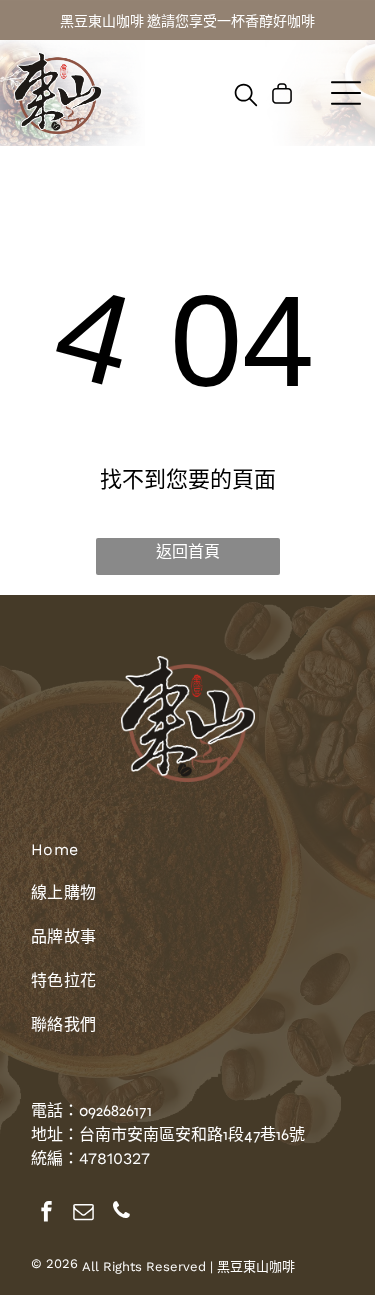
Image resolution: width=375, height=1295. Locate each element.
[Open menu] (346, 93)
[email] (84, 1213)
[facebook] (47, 1213)
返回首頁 (188, 551)
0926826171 (115, 1110)
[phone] (121, 1213)
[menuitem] (187, 859)
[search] (246, 96)
